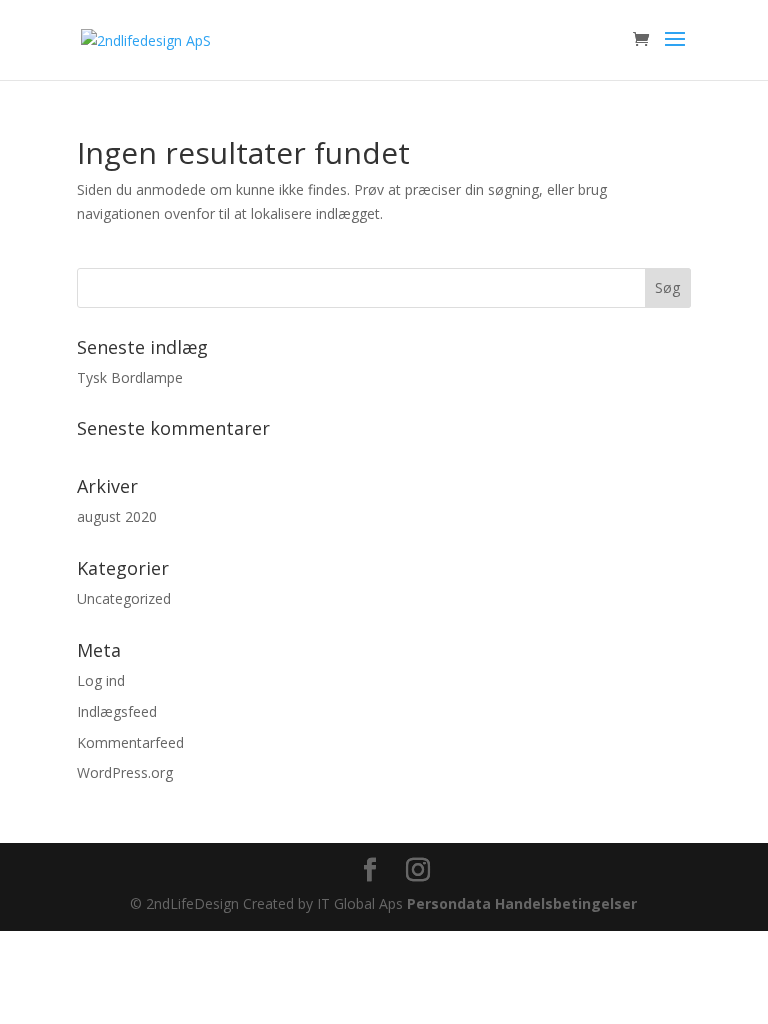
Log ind (101, 680)
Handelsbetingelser (566, 903)
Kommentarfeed (130, 742)
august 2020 (117, 516)
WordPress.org (125, 772)
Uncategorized (124, 598)
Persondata (449, 903)
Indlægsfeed (117, 711)
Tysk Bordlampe (130, 377)
